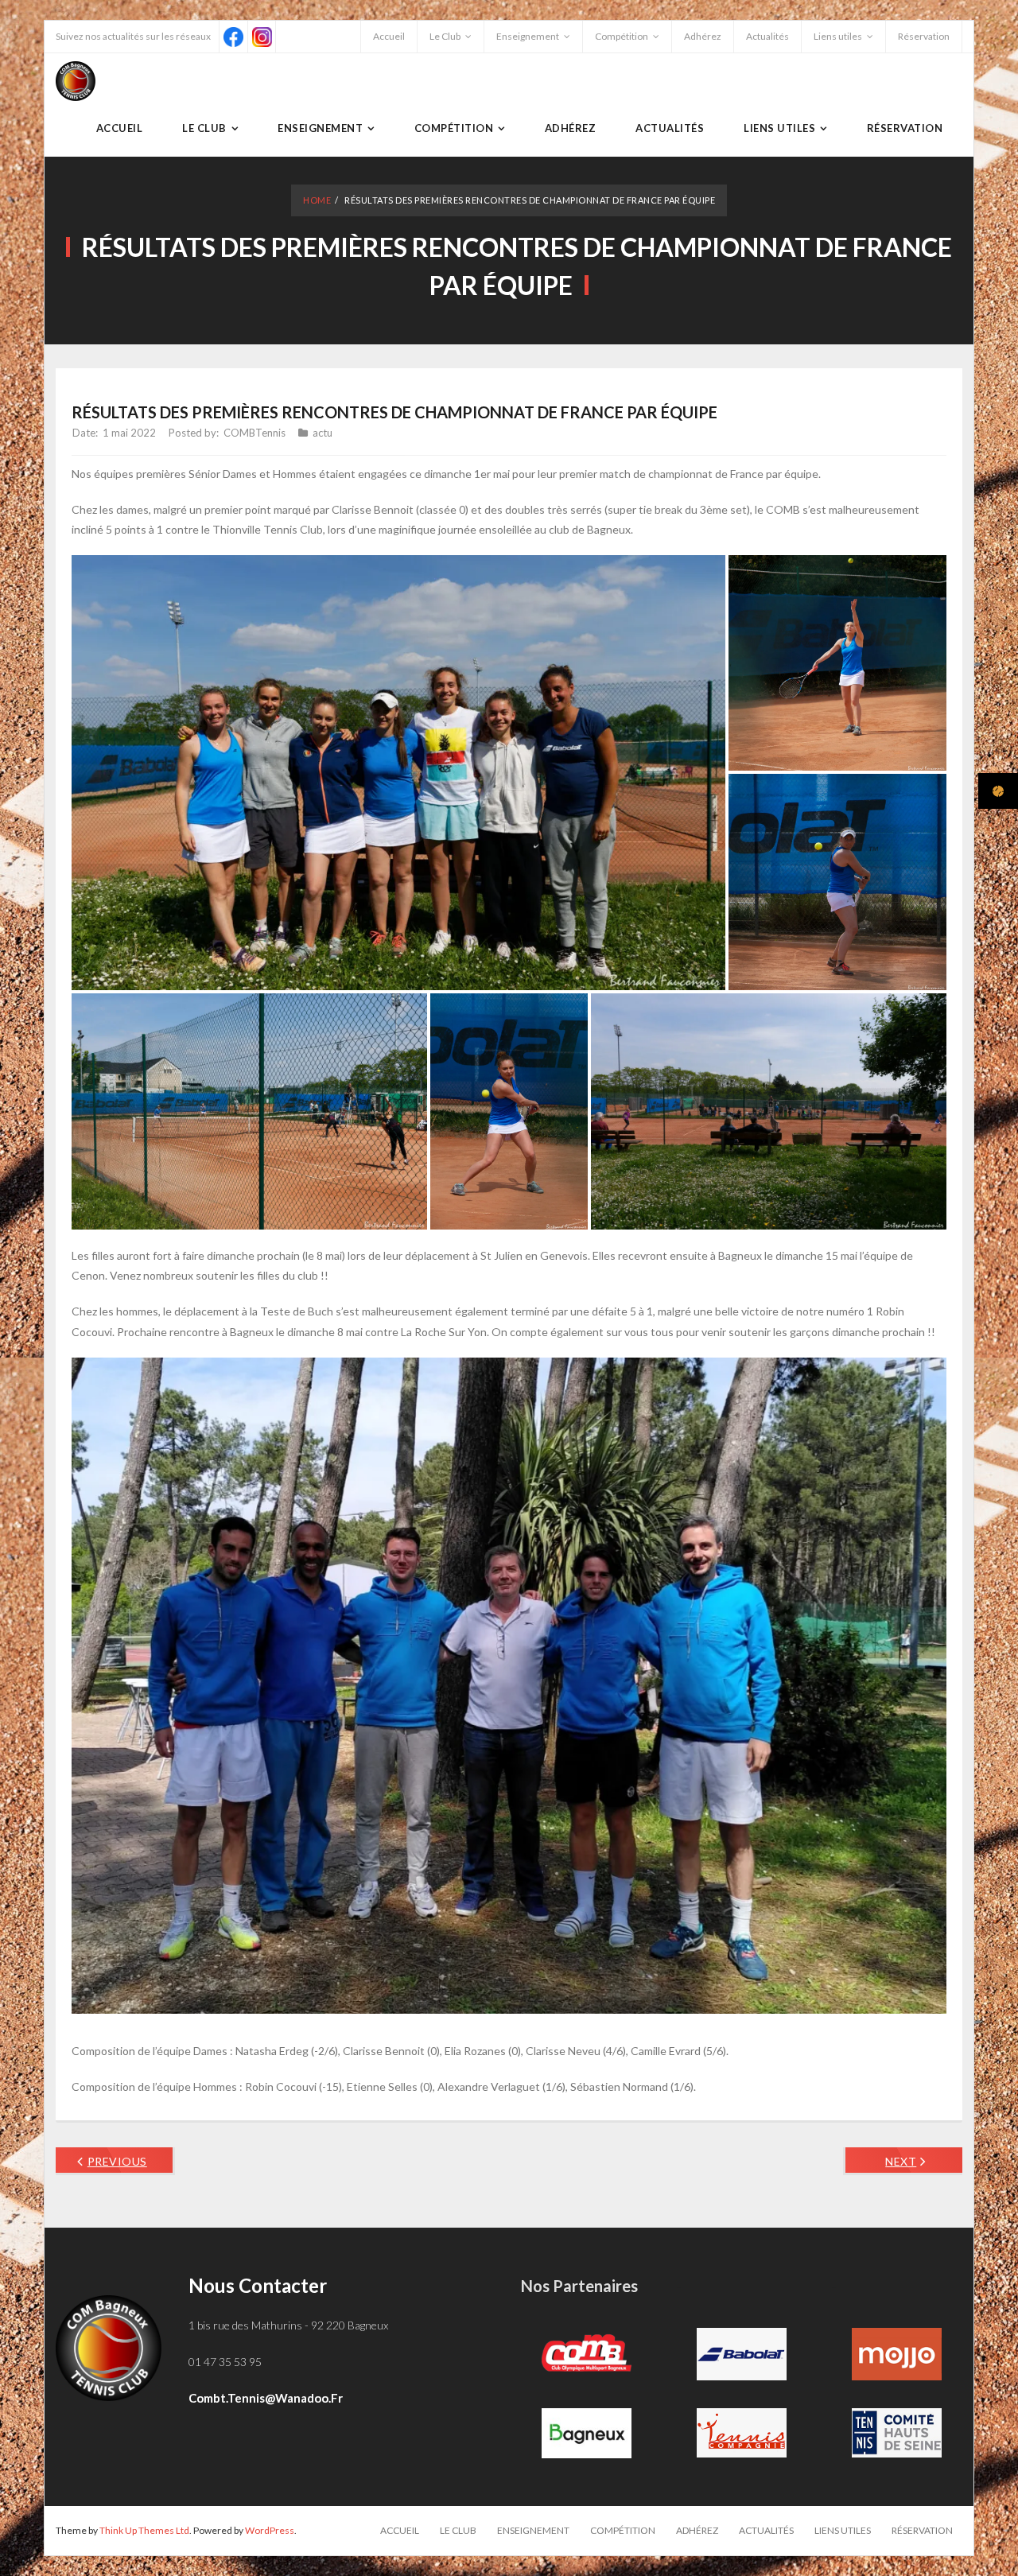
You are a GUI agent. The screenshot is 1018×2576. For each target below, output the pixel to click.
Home (317, 200)
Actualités (767, 36)
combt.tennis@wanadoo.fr (266, 2398)
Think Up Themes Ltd (144, 2530)
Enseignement (528, 36)
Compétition (622, 36)
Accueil (389, 36)
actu (322, 433)
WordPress (270, 2530)
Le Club (445, 36)
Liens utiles (838, 36)
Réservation (924, 36)
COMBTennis (254, 433)
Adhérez (703, 36)
